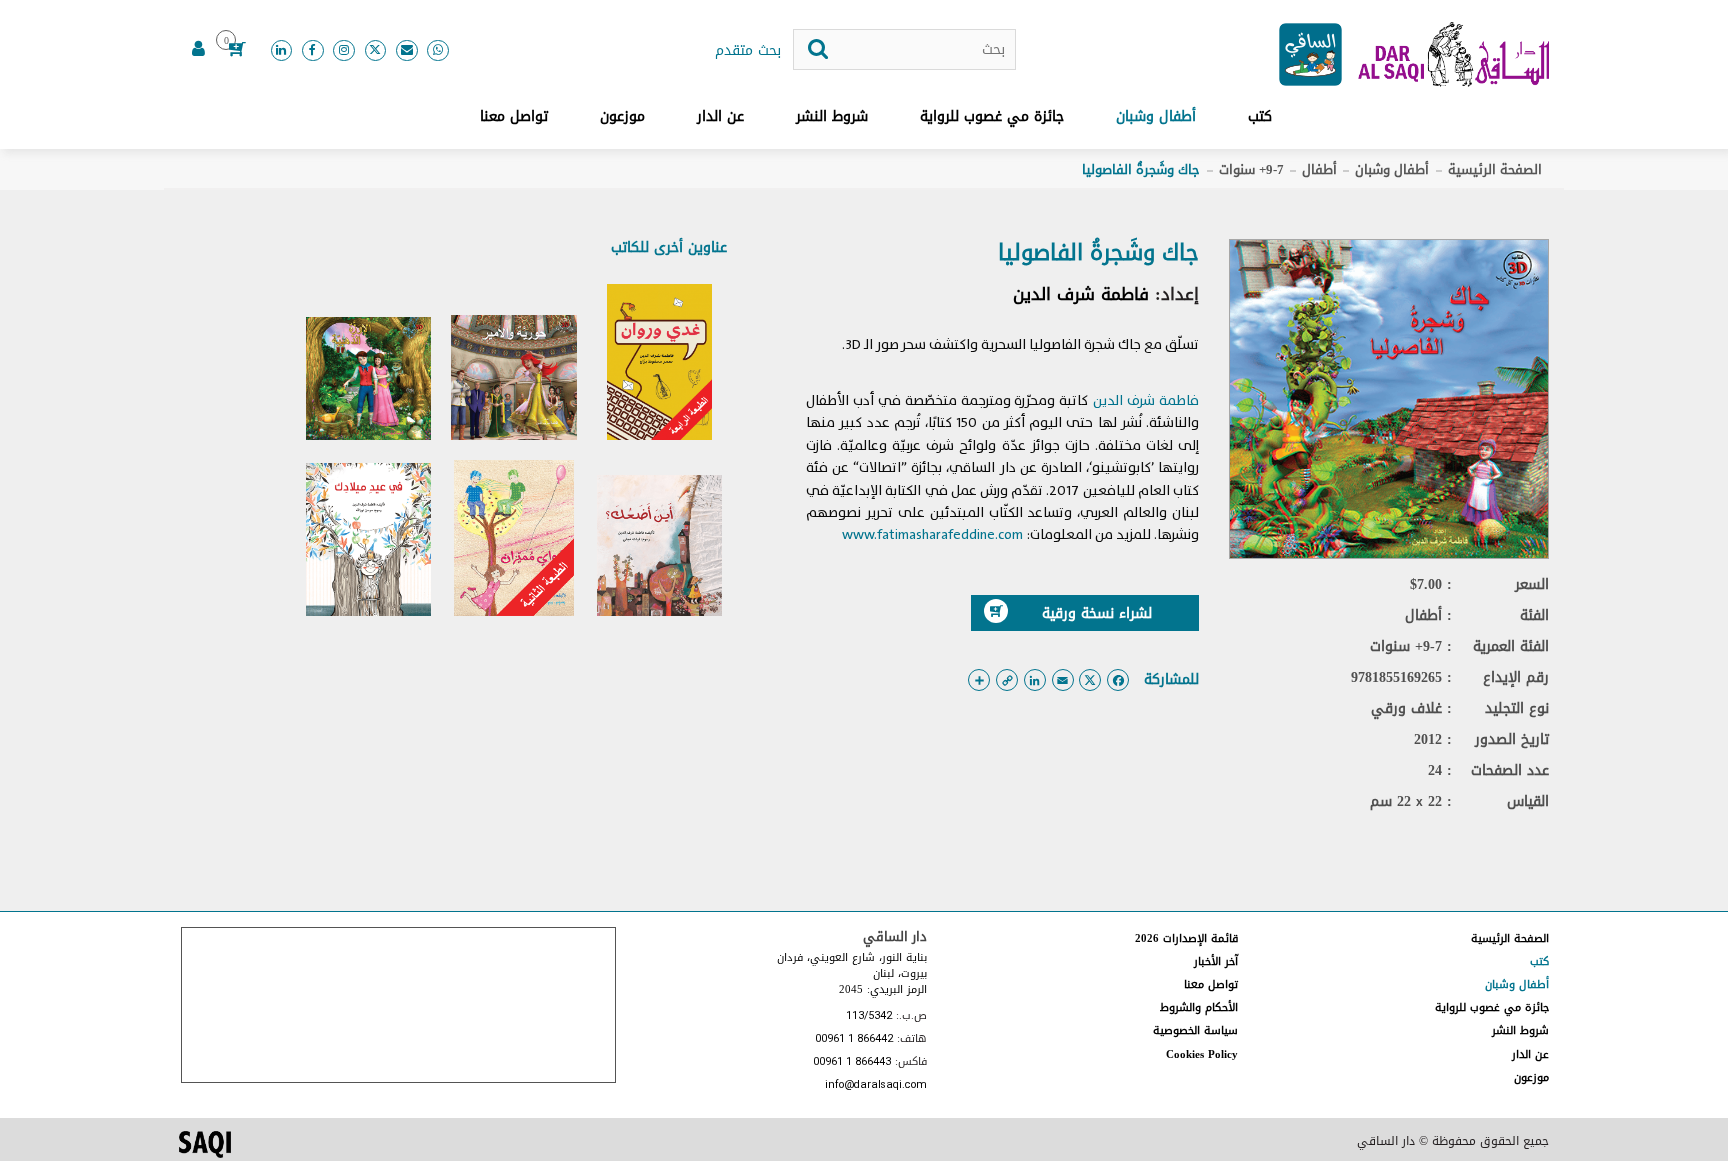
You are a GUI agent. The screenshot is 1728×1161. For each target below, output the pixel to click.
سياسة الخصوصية (1195, 1030)
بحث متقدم (748, 51)
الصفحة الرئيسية (1495, 169)
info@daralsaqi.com (876, 1085)
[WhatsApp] (438, 51)
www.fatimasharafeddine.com (932, 534)
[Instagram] (344, 51)
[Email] (407, 51)
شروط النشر (832, 116)
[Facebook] (313, 51)
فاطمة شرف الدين (1081, 294)
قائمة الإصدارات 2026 (1186, 938)
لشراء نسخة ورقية (1097, 613)
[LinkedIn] (282, 51)
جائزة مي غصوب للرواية (992, 116)
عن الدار (720, 116)
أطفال (1319, 169)
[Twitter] (376, 51)
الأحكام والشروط (1199, 1007)
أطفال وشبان (1156, 116)
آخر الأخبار (1216, 961)
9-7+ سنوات (1251, 169)
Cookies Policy (1202, 1054)
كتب (1260, 116)
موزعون (622, 116)
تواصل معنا (514, 116)
